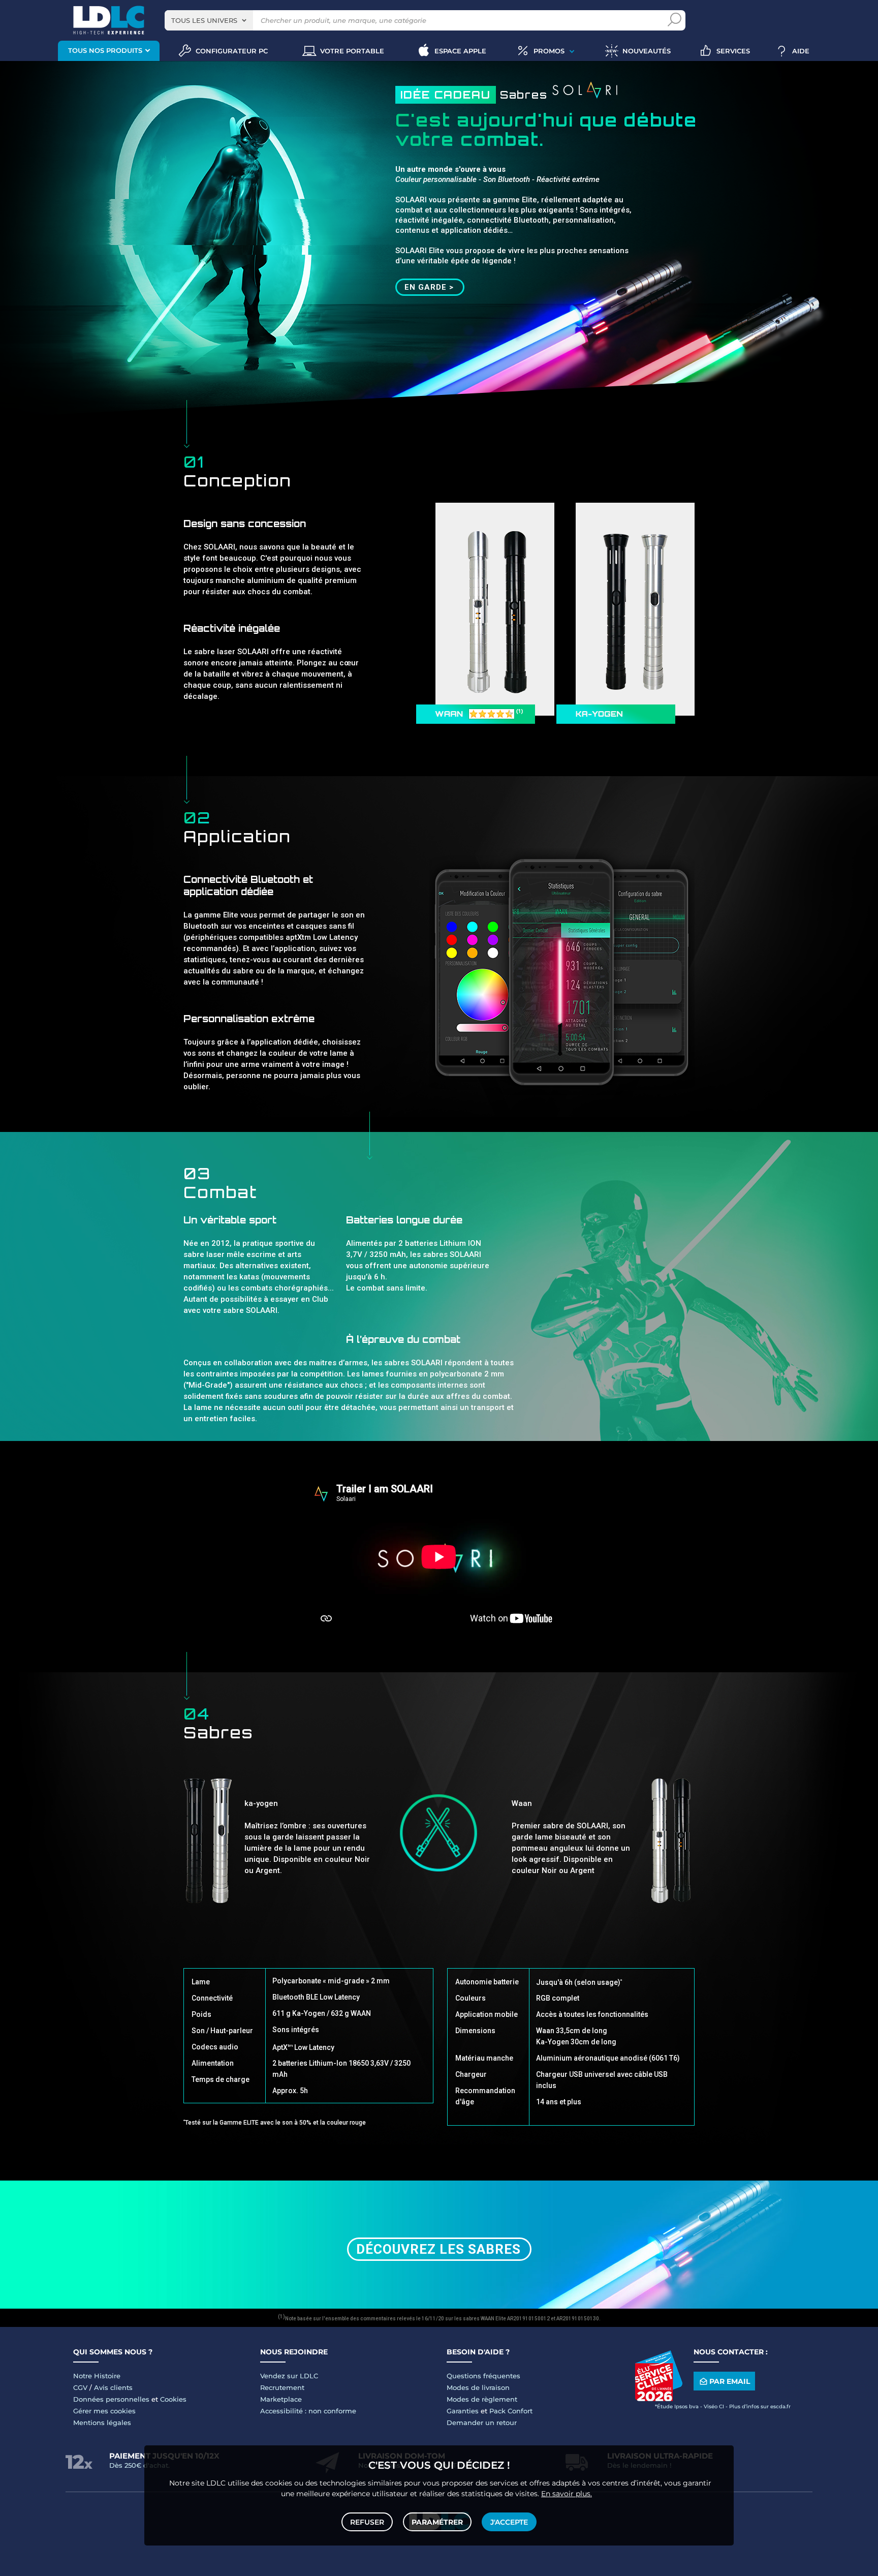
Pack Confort (511, 2411)
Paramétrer (437, 2522)
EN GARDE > (429, 287)
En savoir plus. (567, 2494)
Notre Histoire (97, 2376)
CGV (80, 2387)
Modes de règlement (482, 2399)
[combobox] (209, 20)
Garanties (463, 2411)
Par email (730, 2381)
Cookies (173, 2399)
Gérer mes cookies (104, 2411)
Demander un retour (482, 2422)
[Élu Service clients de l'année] (658, 2399)
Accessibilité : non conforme (308, 2411)
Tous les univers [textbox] (204, 20)
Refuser (367, 2522)
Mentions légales (102, 2422)
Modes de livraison (478, 2387)
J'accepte (509, 2522)
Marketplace (281, 2399)
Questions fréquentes (483, 2376)
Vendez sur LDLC (289, 2376)
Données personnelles (111, 2399)
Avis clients (113, 2387)
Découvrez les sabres (438, 2249)
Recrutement (282, 2387)
